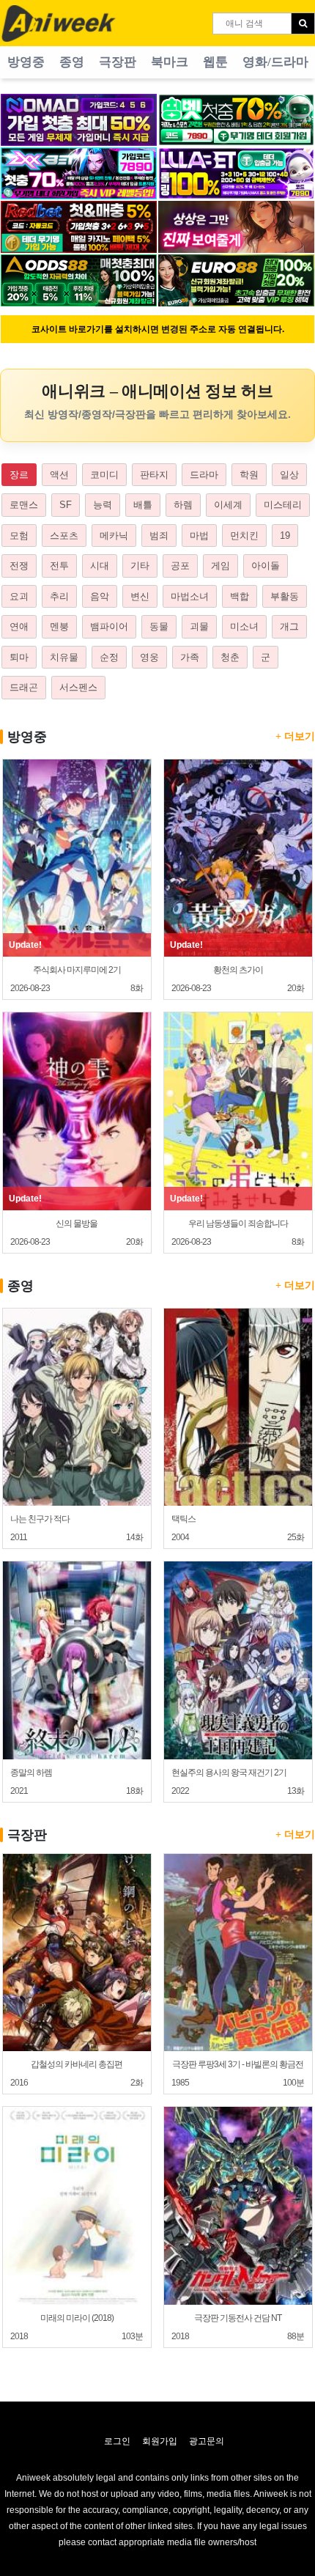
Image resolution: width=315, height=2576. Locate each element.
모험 (19, 536)
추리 (59, 596)
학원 (249, 475)
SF (66, 505)
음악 (100, 596)
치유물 (64, 657)
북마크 (170, 62)
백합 (240, 596)
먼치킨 (244, 536)
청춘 (230, 657)
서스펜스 (78, 687)
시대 (100, 566)
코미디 (104, 475)
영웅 (149, 657)
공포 (180, 566)
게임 (220, 566)
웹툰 (215, 62)
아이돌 (266, 566)
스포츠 (64, 536)
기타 (140, 566)
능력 (103, 505)
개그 (289, 626)
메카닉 (114, 536)
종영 (72, 62)
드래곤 (24, 687)
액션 (59, 475)
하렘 (183, 505)
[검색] (303, 23)
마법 (199, 536)
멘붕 (59, 626)
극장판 (118, 62)
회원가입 (160, 2441)
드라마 (204, 475)
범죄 (159, 536)
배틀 (143, 505)
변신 (140, 596)
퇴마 (19, 657)
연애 (19, 626)
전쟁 (19, 566)
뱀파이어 (109, 626)
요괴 (19, 596)
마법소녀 (190, 596)
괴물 (199, 626)
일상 (289, 475)
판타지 (154, 475)
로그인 (117, 2441)
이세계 (228, 505)
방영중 (26, 62)
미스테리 (283, 505)
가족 (190, 657)
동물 (159, 626)
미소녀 (244, 626)
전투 (59, 566)
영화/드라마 (275, 62)
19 (285, 536)
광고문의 (207, 2441)
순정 (109, 657)
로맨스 (24, 505)
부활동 (285, 596)
